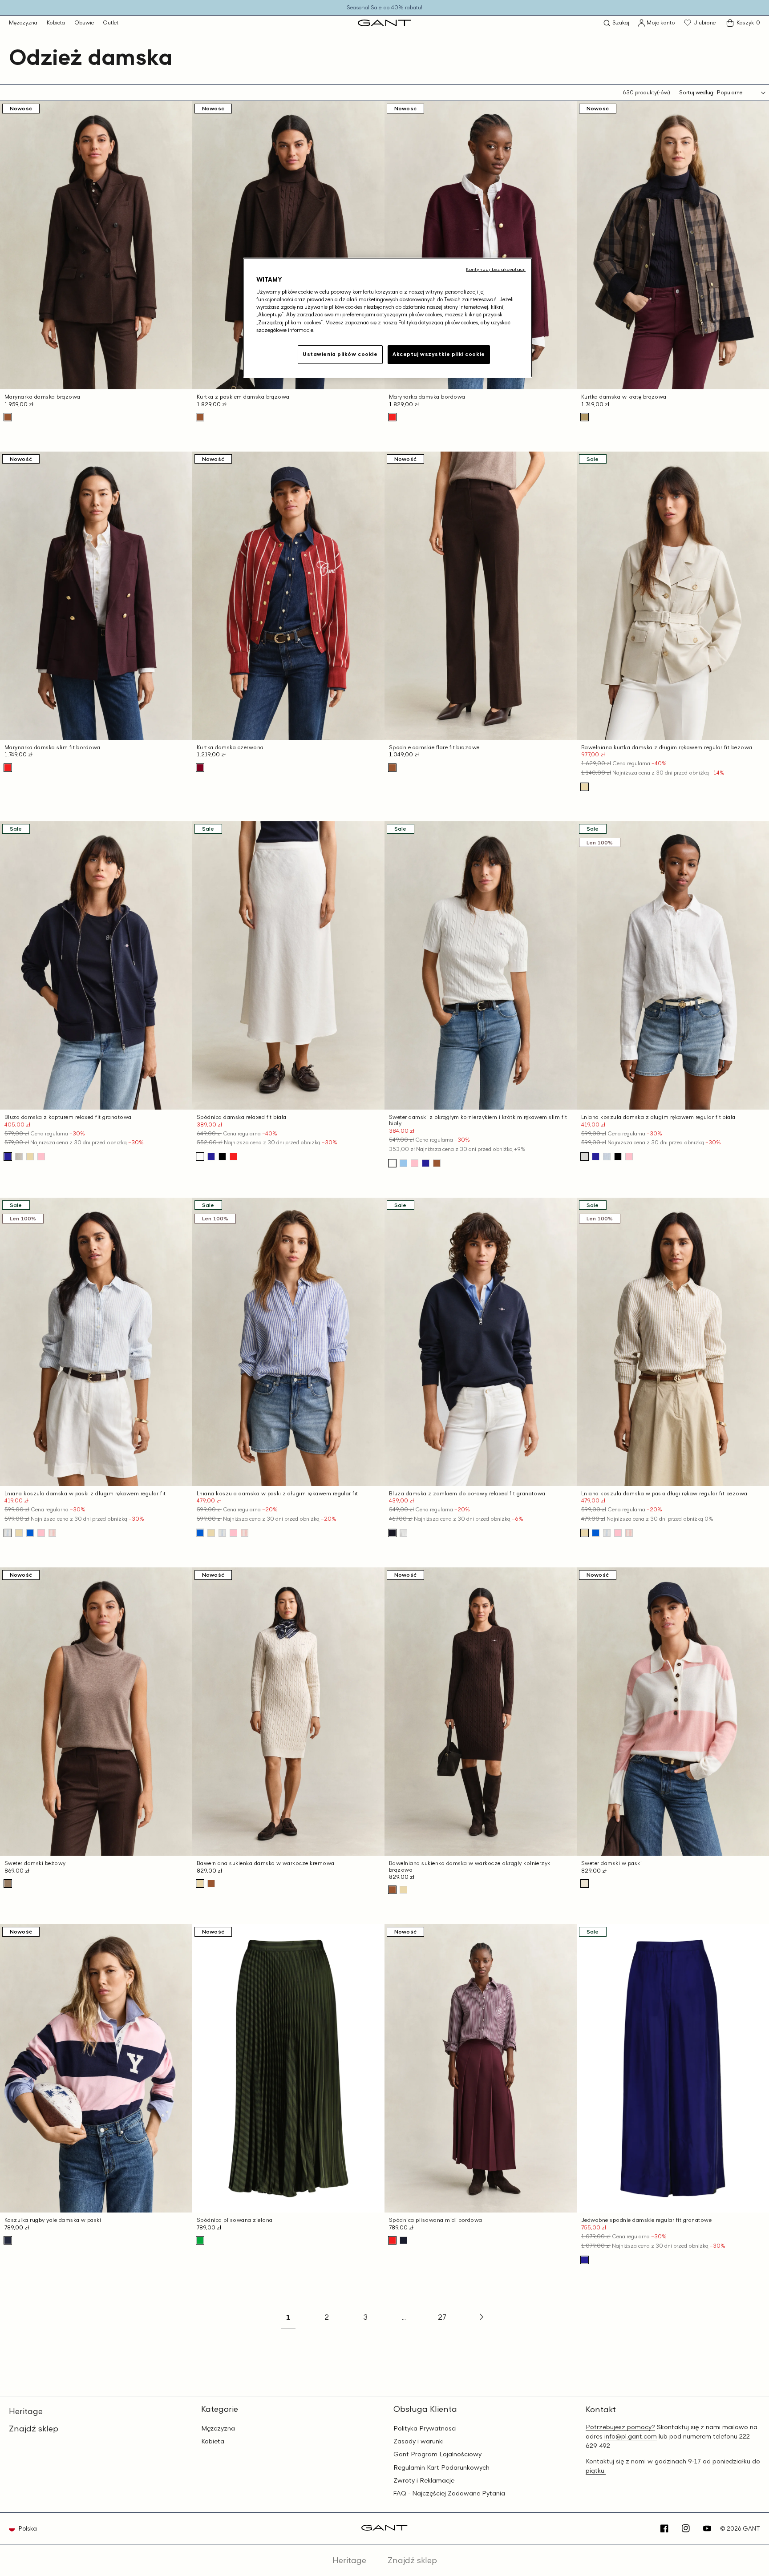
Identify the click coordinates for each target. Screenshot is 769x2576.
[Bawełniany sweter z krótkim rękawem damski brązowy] (437, 1163)
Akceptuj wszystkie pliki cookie (439, 354)
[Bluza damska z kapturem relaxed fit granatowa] (8, 1157)
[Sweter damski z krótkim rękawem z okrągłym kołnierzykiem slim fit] (426, 1163)
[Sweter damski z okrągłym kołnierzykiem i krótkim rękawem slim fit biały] (392, 1163)
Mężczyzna (23, 22)
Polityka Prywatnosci (425, 2428)
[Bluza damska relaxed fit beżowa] (30, 1157)
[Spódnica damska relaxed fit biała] (200, 1157)
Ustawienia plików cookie (340, 354)
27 (442, 2317)
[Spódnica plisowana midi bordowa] (392, 2240)
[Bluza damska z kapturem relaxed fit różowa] (41, 1157)
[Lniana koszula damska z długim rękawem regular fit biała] (585, 1157)
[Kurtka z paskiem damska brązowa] (200, 417)
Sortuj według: (697, 92)
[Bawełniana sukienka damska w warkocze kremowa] (200, 1884)
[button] (616, 23)
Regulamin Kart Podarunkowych (441, 2467)
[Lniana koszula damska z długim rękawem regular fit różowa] (629, 1157)
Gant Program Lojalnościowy (437, 2454)
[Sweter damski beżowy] (8, 1884)
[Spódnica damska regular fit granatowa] (403, 2240)
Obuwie (84, 22)
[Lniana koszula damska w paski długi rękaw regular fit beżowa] (19, 1533)
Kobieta (56, 22)
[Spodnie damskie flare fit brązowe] (392, 768)
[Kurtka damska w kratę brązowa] (585, 417)
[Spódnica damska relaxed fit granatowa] (211, 1157)
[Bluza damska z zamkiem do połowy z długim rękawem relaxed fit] (403, 1533)
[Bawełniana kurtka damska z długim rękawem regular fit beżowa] (585, 787)
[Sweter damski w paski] (585, 1884)
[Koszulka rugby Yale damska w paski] (8, 2240)
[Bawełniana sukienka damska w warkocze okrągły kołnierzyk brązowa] (211, 1884)
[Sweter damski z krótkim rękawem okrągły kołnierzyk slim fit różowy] (415, 1163)
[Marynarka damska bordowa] (392, 417)
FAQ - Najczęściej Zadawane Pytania (449, 2493)
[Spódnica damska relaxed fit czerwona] (233, 1157)
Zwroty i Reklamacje (424, 2480)
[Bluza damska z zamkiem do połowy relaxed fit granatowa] (392, 1533)
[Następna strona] (481, 2317)
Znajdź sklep (34, 2428)
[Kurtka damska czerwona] (200, 768)
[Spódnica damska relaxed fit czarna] (222, 1157)
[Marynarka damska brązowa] (8, 417)
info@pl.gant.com (631, 2436)
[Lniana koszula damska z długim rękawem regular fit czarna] (618, 1157)
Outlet (111, 22)
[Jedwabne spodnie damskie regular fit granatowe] (585, 2260)
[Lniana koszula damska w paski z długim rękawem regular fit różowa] (52, 1533)
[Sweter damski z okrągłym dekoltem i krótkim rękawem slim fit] (403, 1163)
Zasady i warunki (419, 2441)
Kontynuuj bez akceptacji (496, 269)
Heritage (26, 2411)
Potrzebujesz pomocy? (620, 2427)
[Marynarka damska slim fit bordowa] (8, 768)
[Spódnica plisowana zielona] (200, 2240)
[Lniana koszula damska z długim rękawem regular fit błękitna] (607, 1157)
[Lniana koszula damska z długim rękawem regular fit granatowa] (596, 1157)
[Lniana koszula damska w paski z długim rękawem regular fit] (8, 1533)
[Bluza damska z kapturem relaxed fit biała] (19, 1157)
